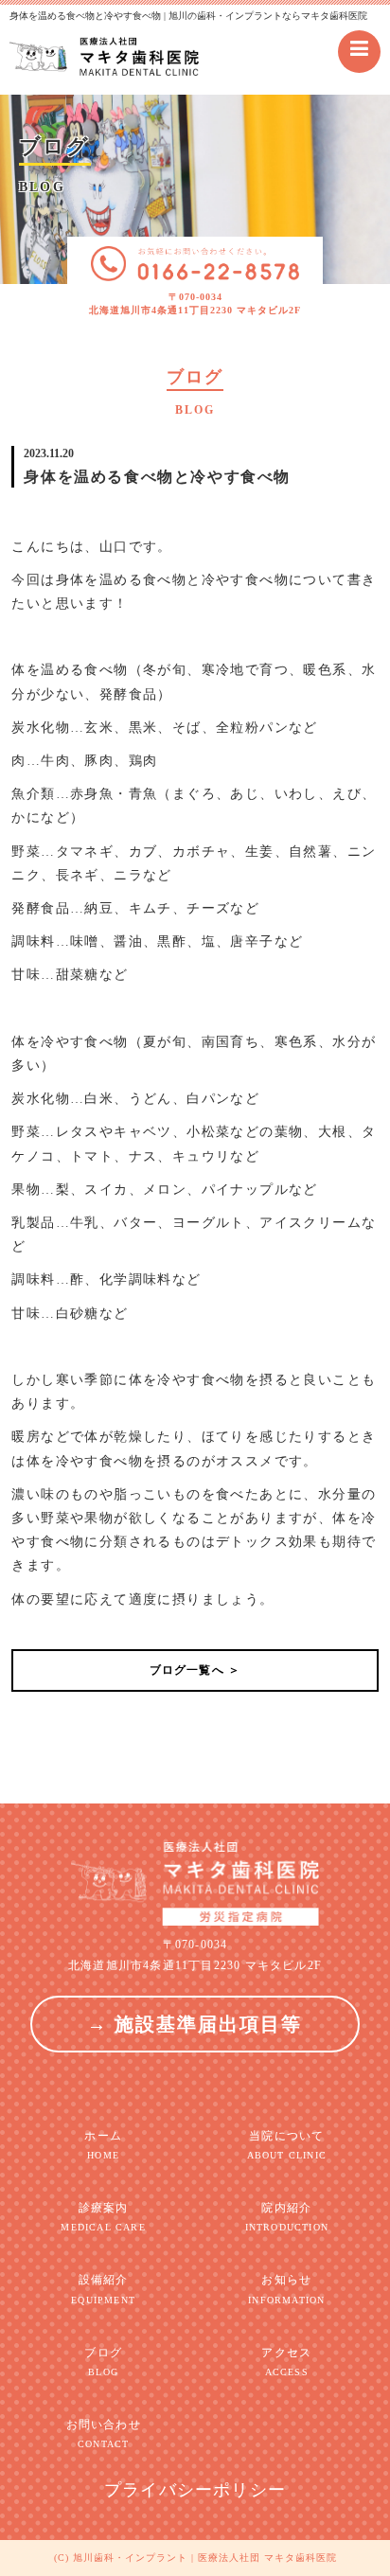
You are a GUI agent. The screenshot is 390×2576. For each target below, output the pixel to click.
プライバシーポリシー (195, 2490)
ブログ (103, 2362)
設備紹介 (103, 2289)
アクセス (286, 2362)
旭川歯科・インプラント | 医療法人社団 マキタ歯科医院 (205, 2558)
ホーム (103, 2145)
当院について (287, 2145)
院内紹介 (287, 2217)
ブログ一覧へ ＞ (195, 1670)
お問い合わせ (104, 2434)
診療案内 (103, 2217)
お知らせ (286, 2289)
